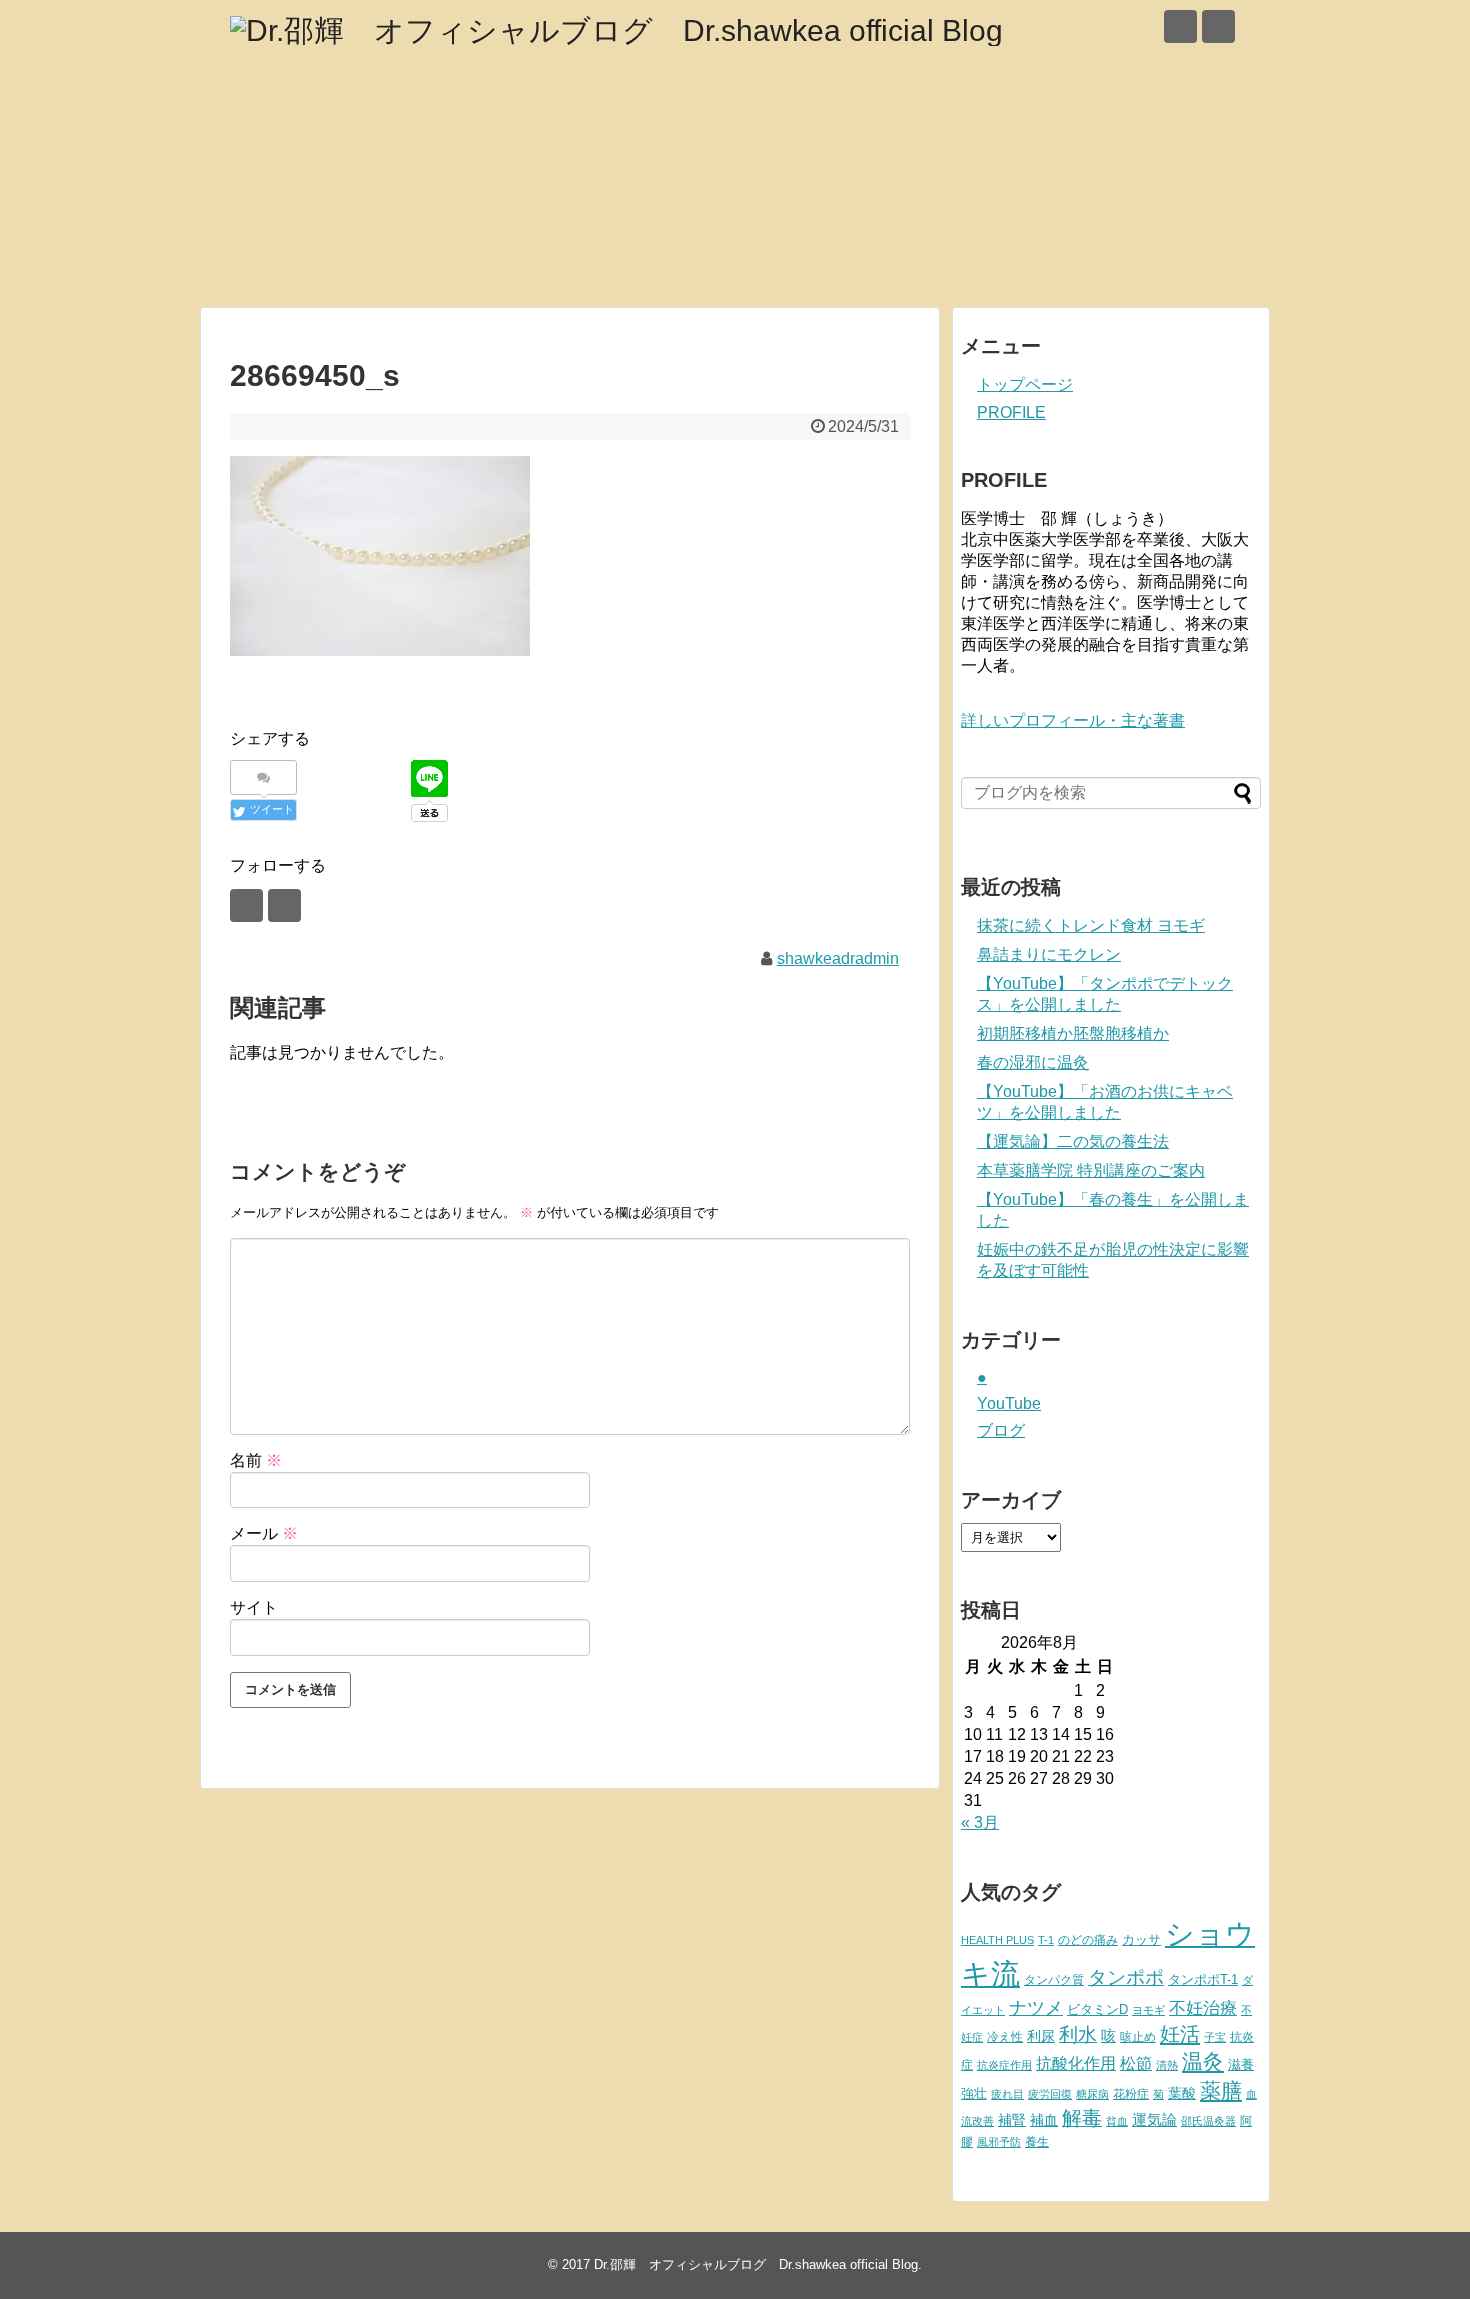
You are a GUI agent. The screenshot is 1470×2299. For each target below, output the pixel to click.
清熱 (1167, 2065)
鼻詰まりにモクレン (1049, 954)
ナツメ (1036, 2007)
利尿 (1041, 2036)
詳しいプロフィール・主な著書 (1073, 720)
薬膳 (1221, 2091)
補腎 (1012, 2120)
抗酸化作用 (1076, 2063)
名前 (256, 1460)
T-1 (1046, 1940)
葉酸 (1182, 2093)
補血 (1044, 2120)
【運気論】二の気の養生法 (1073, 1141)
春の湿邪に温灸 (1033, 1062)
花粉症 (1131, 2094)
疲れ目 (1007, 2094)
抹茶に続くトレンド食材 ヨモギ (1091, 925)
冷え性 (1005, 2037)
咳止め (1138, 2037)
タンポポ (1126, 1977)
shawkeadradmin (838, 958)
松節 (1136, 2063)
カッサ (1141, 1939)
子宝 (1215, 2037)
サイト (254, 1607)
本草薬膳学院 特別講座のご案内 (1091, 1170)
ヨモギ (1148, 2010)
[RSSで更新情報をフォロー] (1218, 26)
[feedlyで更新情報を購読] (1180, 26)
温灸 (1203, 2061)
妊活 (1180, 2033)
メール (264, 1533)
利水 (1078, 2034)
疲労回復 (1050, 2094)
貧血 (1117, 2121)
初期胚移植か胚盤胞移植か (1073, 1033)
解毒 (1082, 2118)
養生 (1037, 2142)
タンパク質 (1054, 1980)
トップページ (1025, 384)
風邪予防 (999, 2142)
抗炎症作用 (1004, 2065)
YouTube (1009, 1403)
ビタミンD (1097, 2009)
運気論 (1154, 2120)
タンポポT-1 (1203, 1979)
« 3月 (980, 1822)
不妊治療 (1203, 2008)
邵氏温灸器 (1208, 2121)
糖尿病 (1092, 2094)
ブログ (1001, 1430)
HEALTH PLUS (997, 1940)
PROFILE (1011, 412)
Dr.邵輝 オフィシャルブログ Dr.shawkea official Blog (756, 2264)
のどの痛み (1088, 1940)
